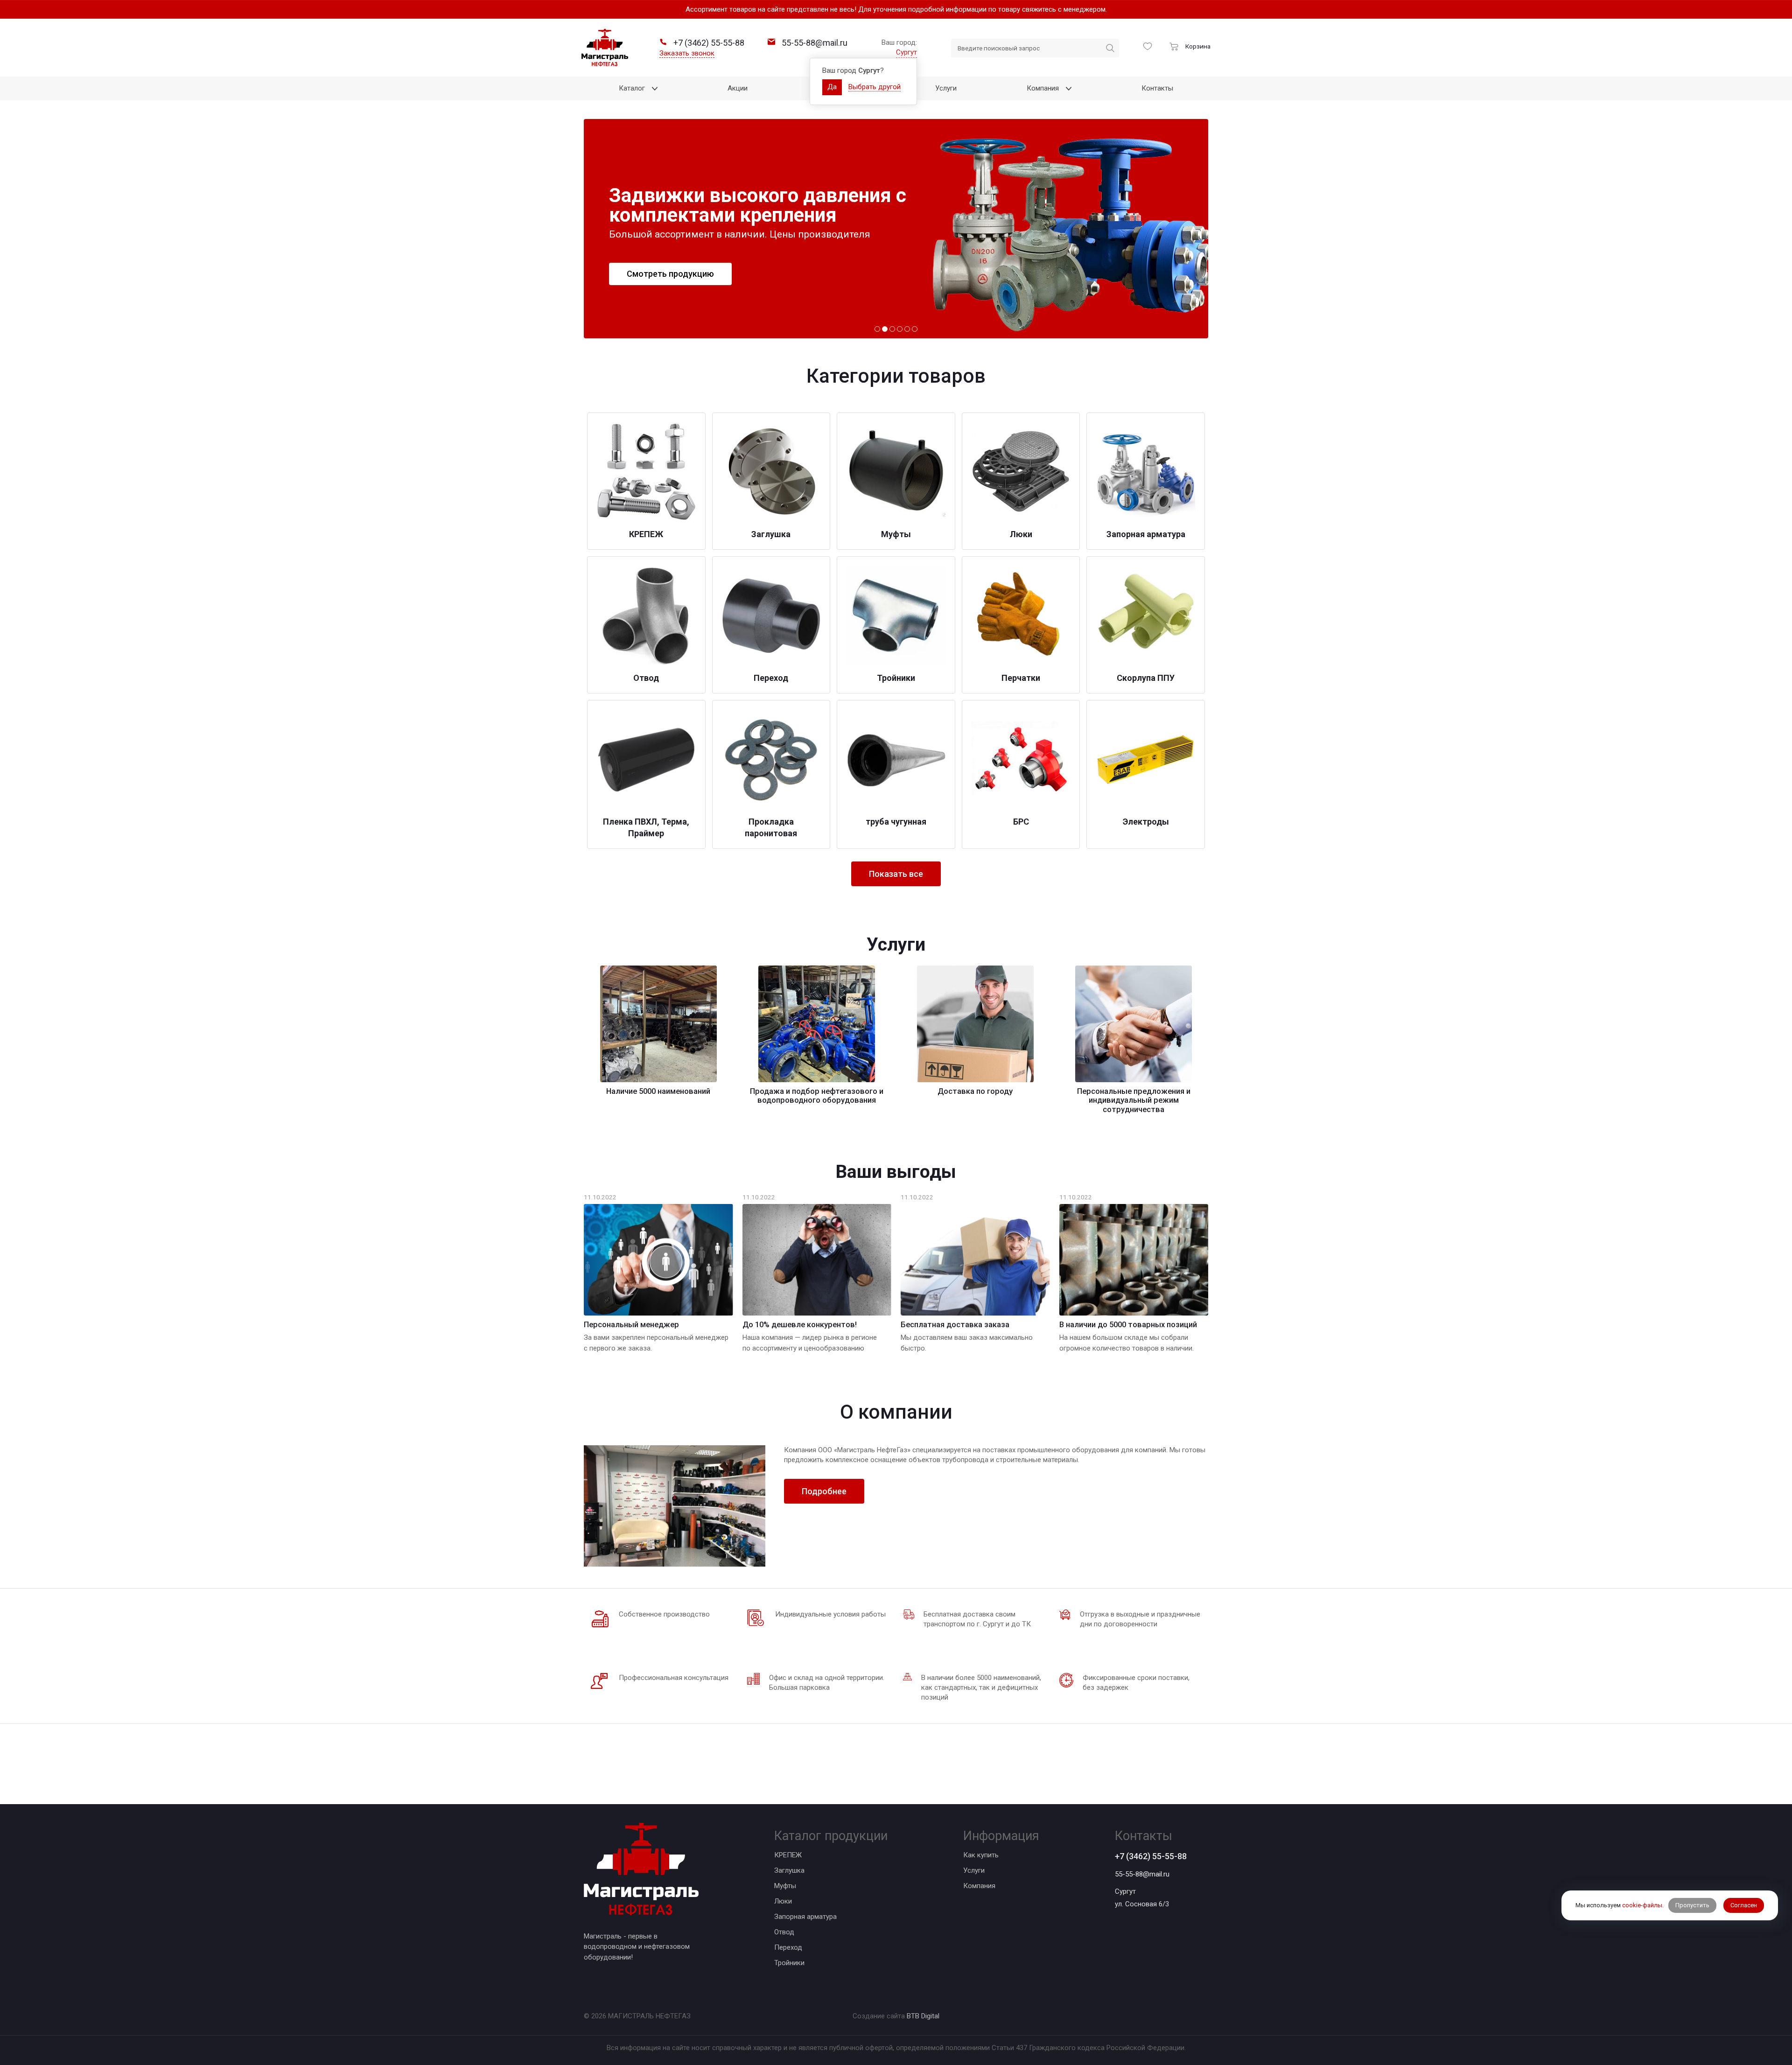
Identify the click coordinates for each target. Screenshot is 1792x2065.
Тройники (789, 1963)
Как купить (981, 1855)
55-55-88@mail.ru (1142, 1874)
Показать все (896, 874)
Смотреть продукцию (670, 274)
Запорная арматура (805, 1917)
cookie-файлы (1642, 1906)
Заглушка (789, 1870)
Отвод (784, 1932)
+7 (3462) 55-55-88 (1151, 1856)
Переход (788, 1947)
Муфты (785, 1886)
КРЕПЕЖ (788, 1855)
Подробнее (824, 1491)
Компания (979, 1886)
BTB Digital (923, 2016)
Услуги (974, 1870)
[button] (877, 329)
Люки (783, 1901)
